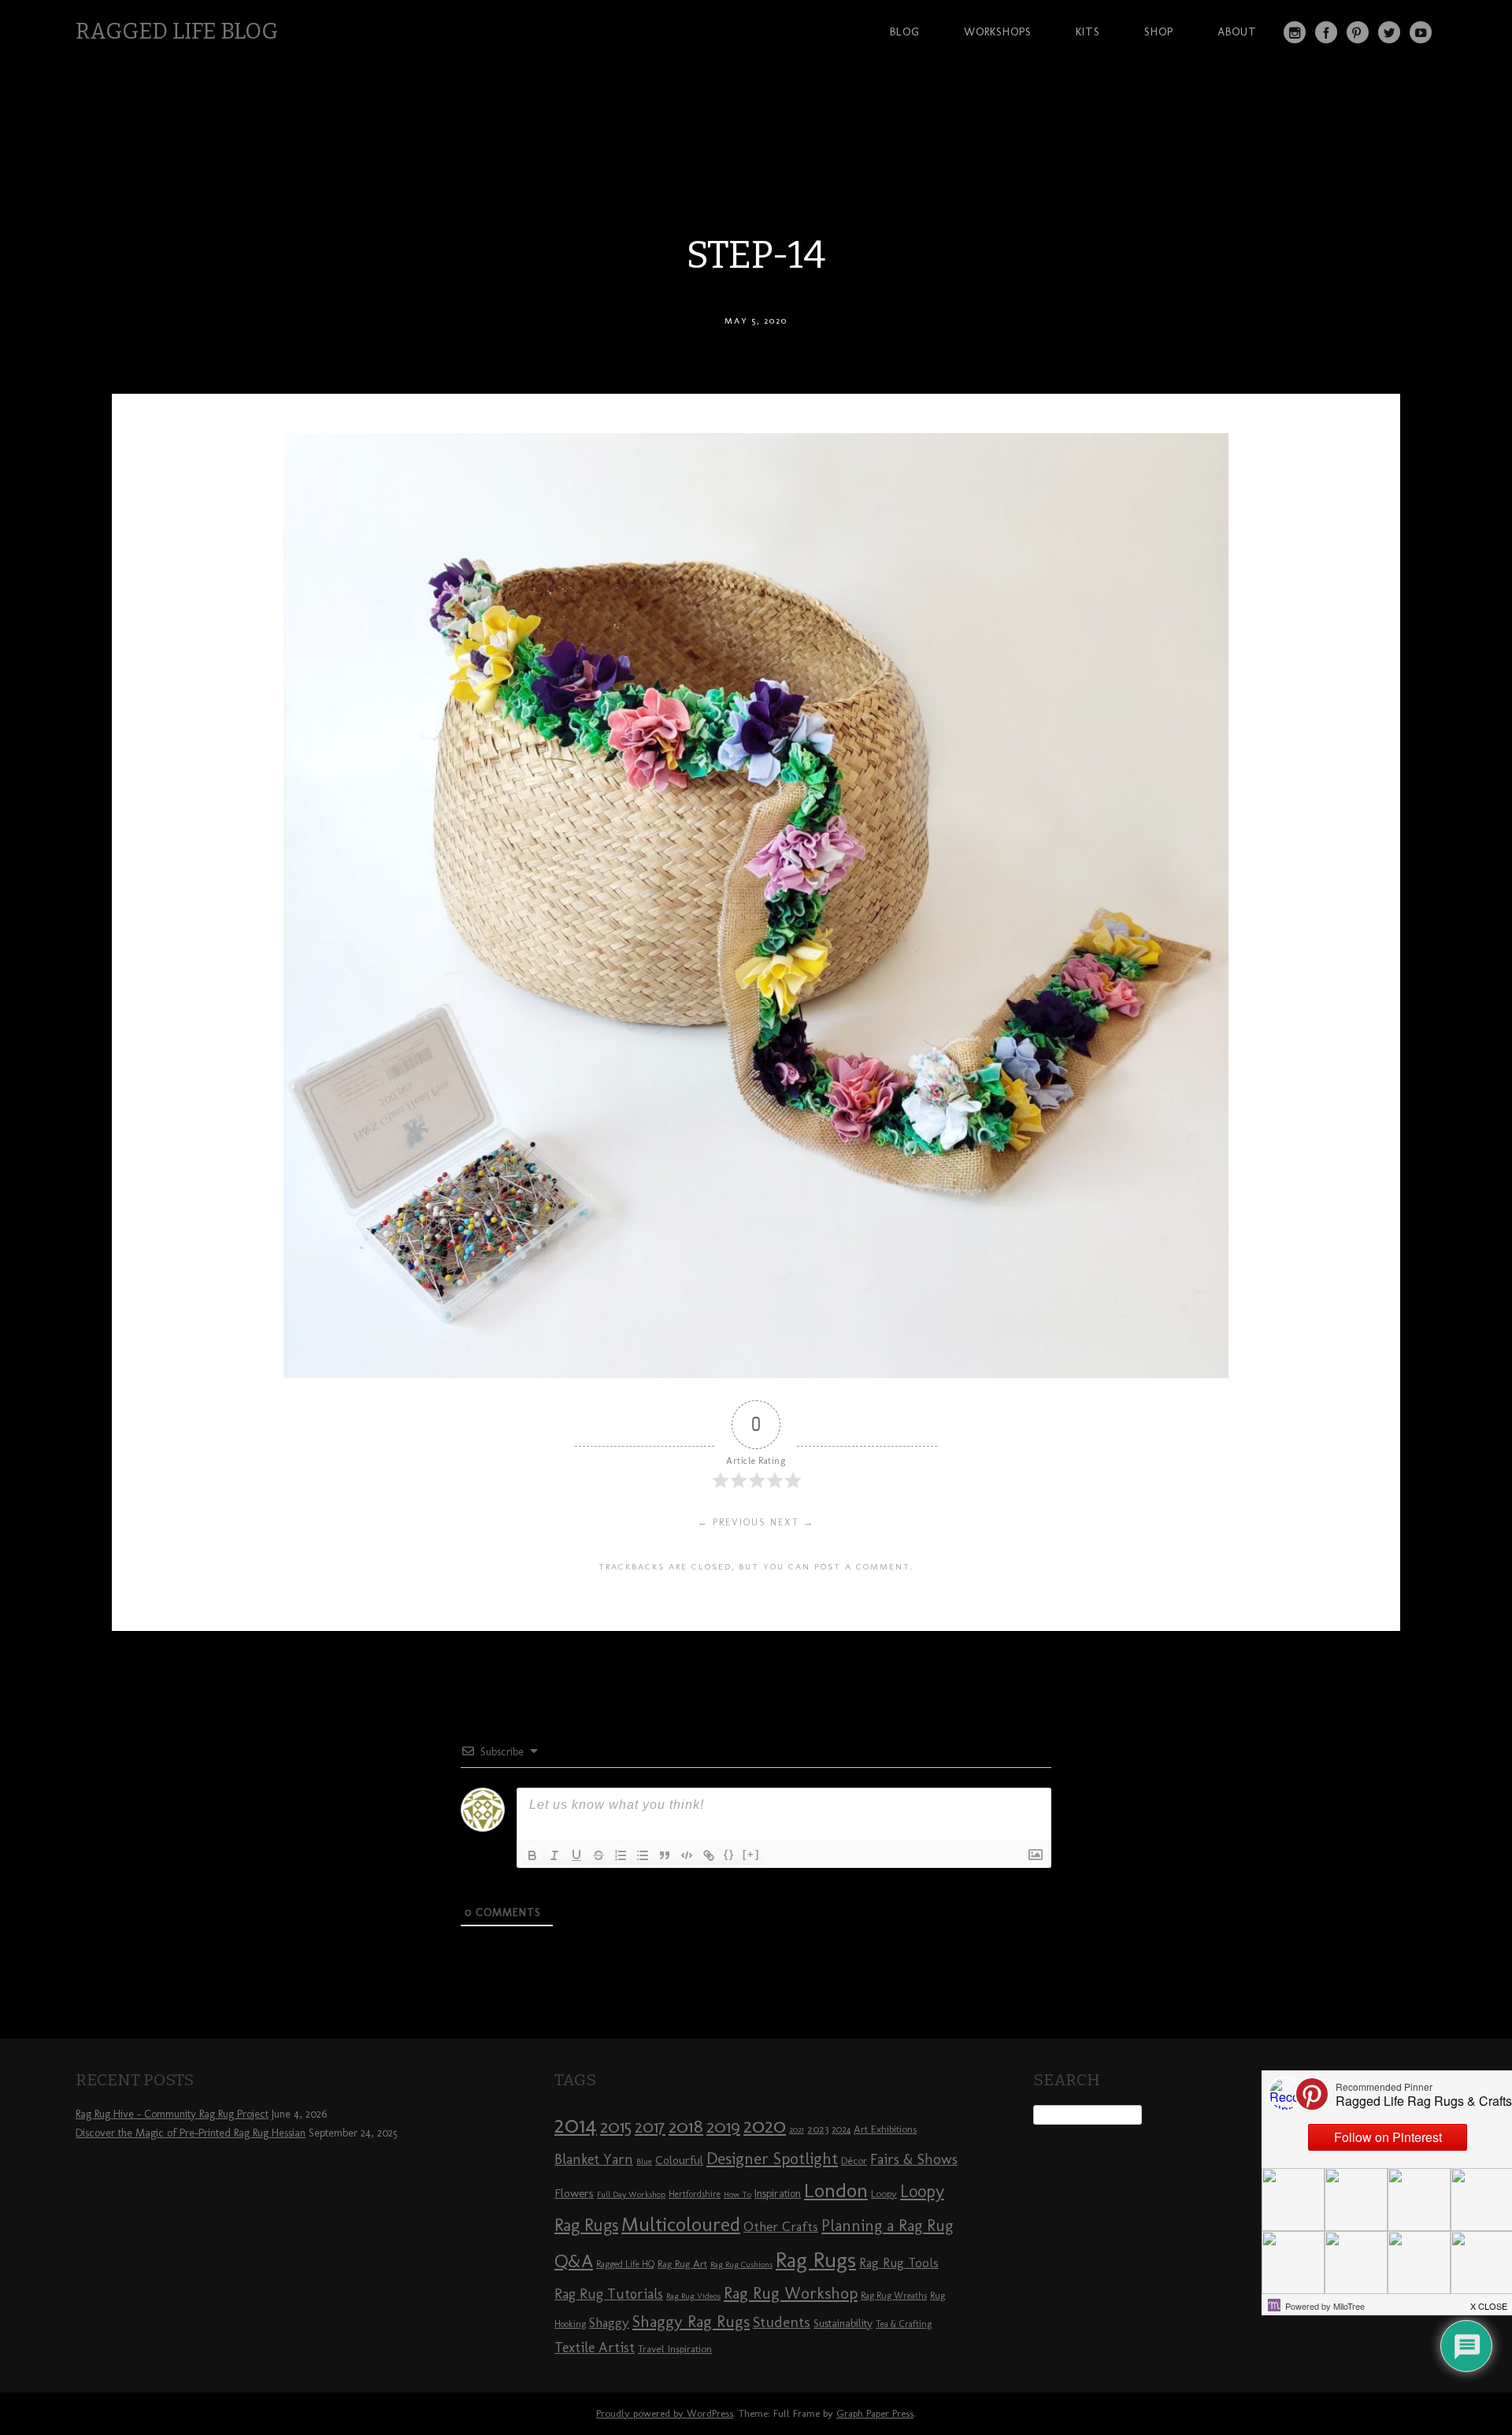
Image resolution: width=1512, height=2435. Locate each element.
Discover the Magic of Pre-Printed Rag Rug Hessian (191, 2133)
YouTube (1421, 32)
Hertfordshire (695, 2194)
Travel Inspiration (675, 2348)
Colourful (679, 2160)
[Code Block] (687, 1855)
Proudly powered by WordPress (665, 2413)
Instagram (1295, 32)
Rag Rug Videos (693, 2296)
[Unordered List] (643, 1855)
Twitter (1389, 32)
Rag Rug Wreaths (894, 2296)
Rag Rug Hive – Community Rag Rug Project (172, 2114)
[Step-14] (756, 1374)
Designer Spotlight (772, 2158)
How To (737, 2194)
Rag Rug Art (682, 2263)
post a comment (862, 1566)
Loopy (884, 2193)
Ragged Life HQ (625, 2264)
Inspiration (778, 2194)
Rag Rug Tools (899, 2263)
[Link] (709, 1855)
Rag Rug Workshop (791, 2293)
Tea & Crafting (904, 2324)
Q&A (574, 2261)
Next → (792, 1522)
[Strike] (598, 1855)
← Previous (732, 1522)
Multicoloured (681, 2224)
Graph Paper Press (875, 2413)
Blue (644, 2161)
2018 (686, 2126)
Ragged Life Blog (177, 31)
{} (729, 1854)
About (1237, 32)
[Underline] (576, 1855)
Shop (1159, 32)
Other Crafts (781, 2226)
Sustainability (843, 2324)
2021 (797, 2130)
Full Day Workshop (631, 2194)
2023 (818, 2129)
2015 (616, 2126)
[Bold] (532, 1855)
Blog (905, 32)
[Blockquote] (665, 1855)
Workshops (998, 32)
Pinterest (1358, 32)
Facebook (1326, 32)
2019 (723, 2126)
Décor (854, 2160)
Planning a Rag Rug (887, 2226)
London (836, 2190)
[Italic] (554, 1855)
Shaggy (609, 2322)
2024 (841, 2129)
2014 (576, 2124)
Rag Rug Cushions (741, 2265)
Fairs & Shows (914, 2159)
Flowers (574, 2193)
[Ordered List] (621, 1855)
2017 (650, 2127)
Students (782, 2322)
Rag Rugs (816, 2260)
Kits (1088, 32)
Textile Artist (595, 2348)
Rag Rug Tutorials (609, 2294)
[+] (751, 1854)
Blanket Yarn (594, 2159)
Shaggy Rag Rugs (691, 2321)
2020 (765, 2126)
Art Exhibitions (885, 2129)
